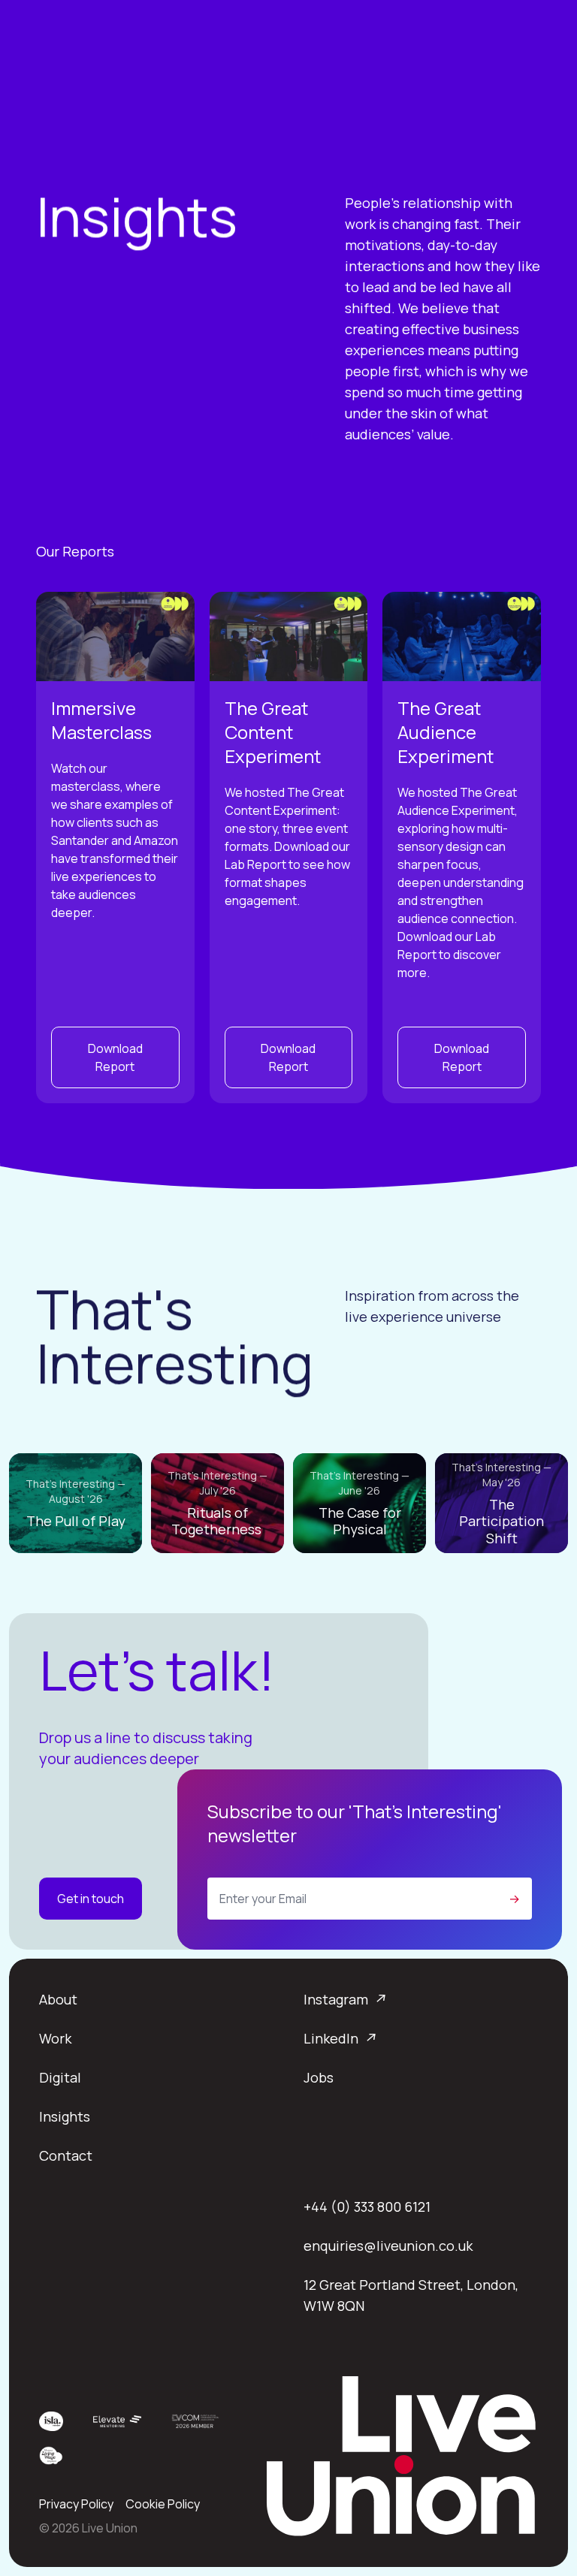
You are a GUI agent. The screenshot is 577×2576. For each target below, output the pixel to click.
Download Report (115, 1057)
